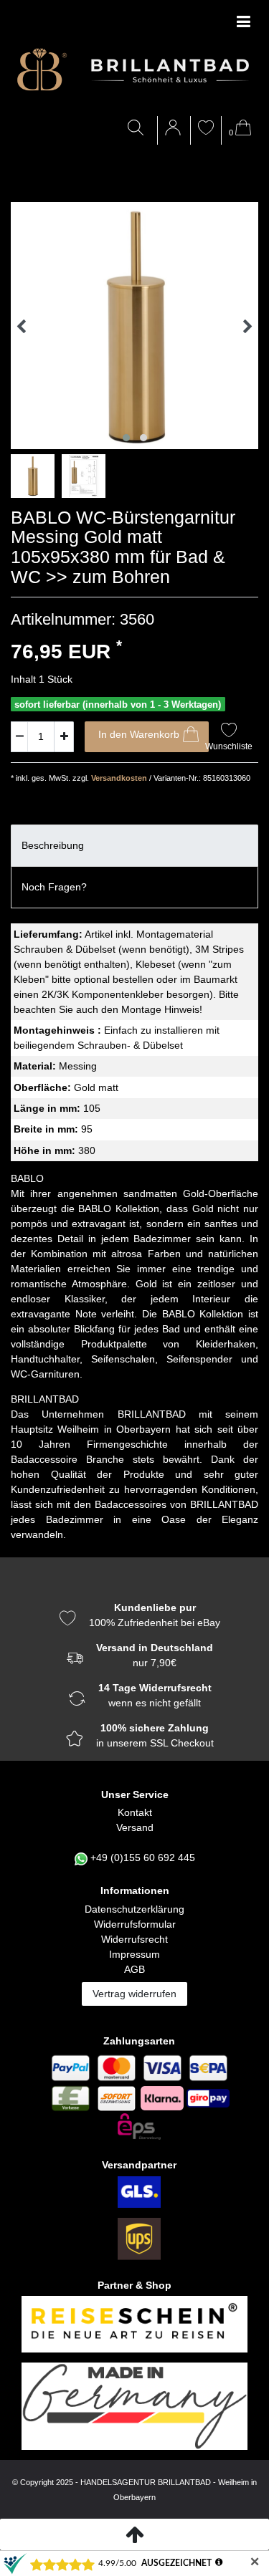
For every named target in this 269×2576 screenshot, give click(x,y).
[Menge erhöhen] (64, 737)
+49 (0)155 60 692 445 (143, 1857)
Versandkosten (118, 778)
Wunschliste (229, 746)
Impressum (134, 1954)
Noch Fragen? (54, 887)
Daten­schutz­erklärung (134, 1909)
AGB (134, 1969)
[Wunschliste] (206, 129)
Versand (135, 1827)
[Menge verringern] (19, 737)
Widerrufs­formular (135, 1924)
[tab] (134, 846)
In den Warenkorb (139, 734)
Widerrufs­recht (134, 1939)
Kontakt (135, 1812)
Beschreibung (53, 845)
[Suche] (139, 129)
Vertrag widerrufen (134, 1994)
